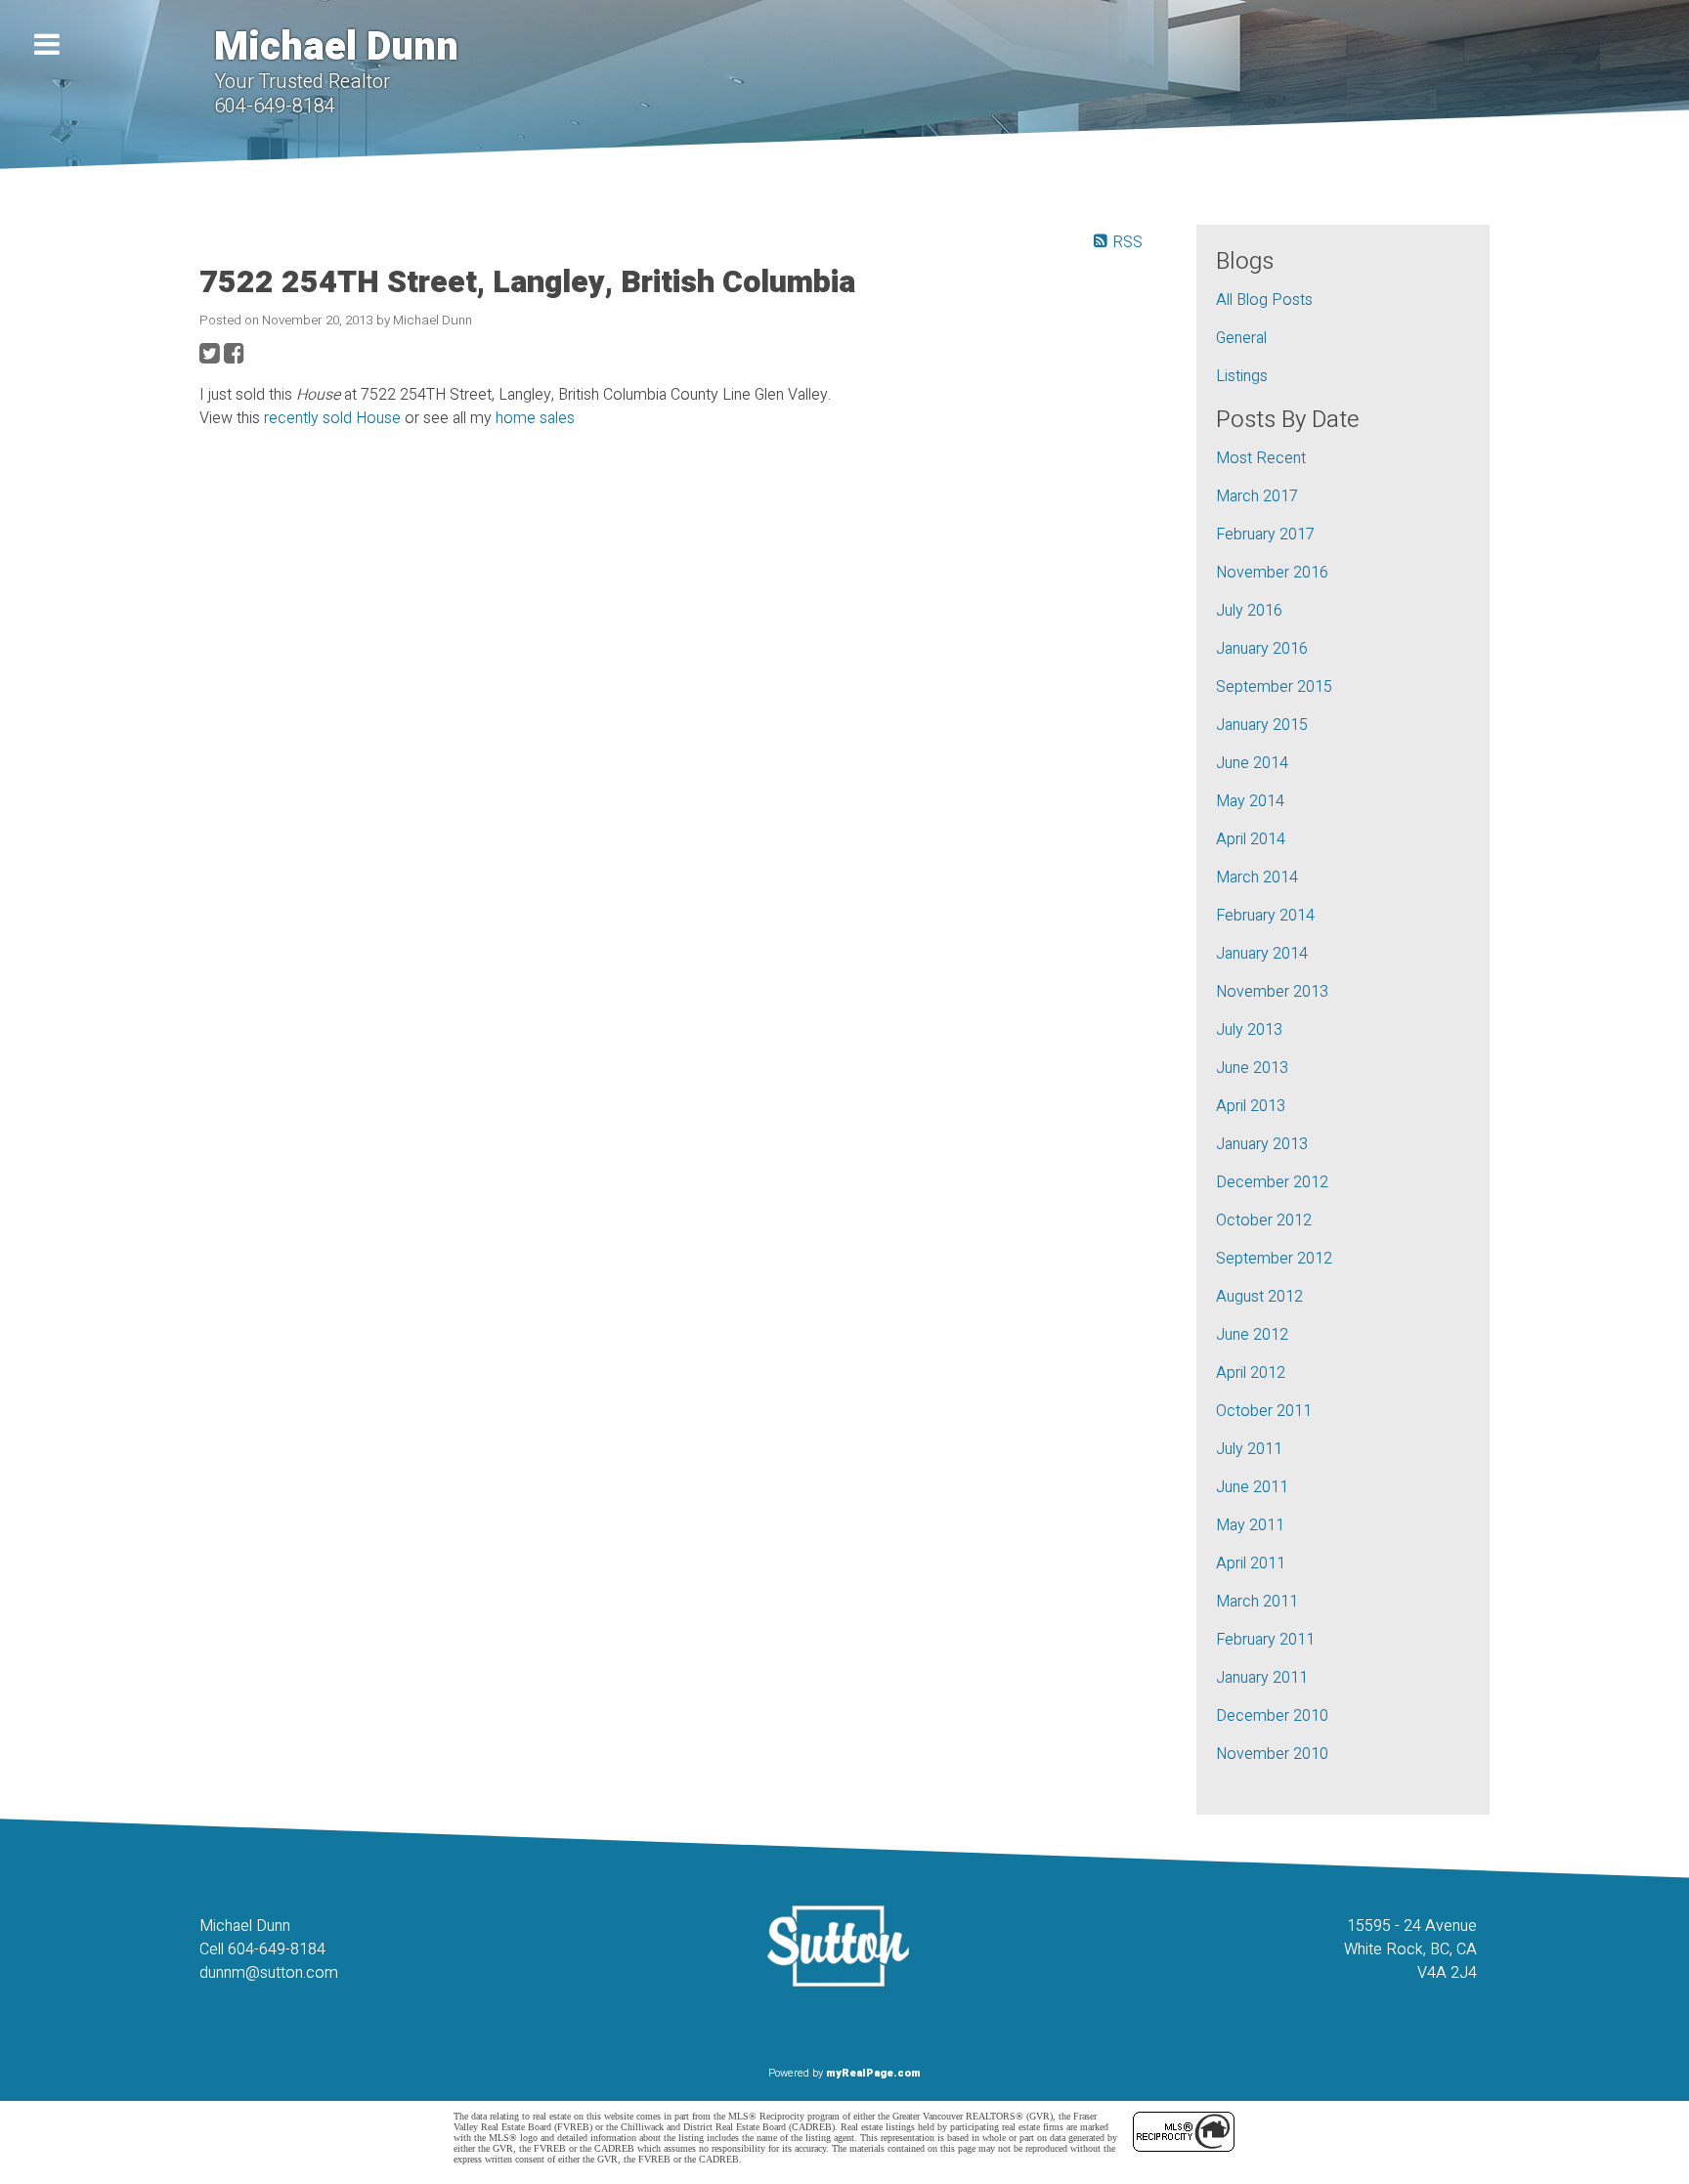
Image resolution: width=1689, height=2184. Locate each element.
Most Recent (1261, 458)
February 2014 (1265, 916)
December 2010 (1272, 1716)
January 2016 (1262, 649)
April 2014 (1251, 839)
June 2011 (1252, 1487)
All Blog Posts (1264, 300)
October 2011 (1264, 1411)
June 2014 (1252, 763)
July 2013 (1249, 1030)
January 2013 (1262, 1144)
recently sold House (332, 418)
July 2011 (1249, 1449)
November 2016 (1272, 573)
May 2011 (1250, 1525)
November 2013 (1272, 992)
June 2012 (1252, 1335)
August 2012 (1259, 1297)
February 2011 (1265, 1640)
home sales (535, 418)
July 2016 (1249, 611)
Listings (1242, 376)
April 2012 (1251, 1373)
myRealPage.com (873, 2073)
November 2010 (1272, 1754)
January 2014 (1262, 954)
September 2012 (1274, 1259)
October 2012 (1264, 1220)
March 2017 (1257, 496)
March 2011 (1257, 1602)
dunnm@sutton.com (269, 1973)
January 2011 (1262, 1678)
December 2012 (1272, 1182)
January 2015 (1262, 725)
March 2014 (1257, 878)
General (1241, 338)
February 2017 (1265, 535)
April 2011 (1251, 1563)
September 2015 (1274, 687)
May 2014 (1250, 801)
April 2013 (1251, 1106)
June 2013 (1252, 1068)
